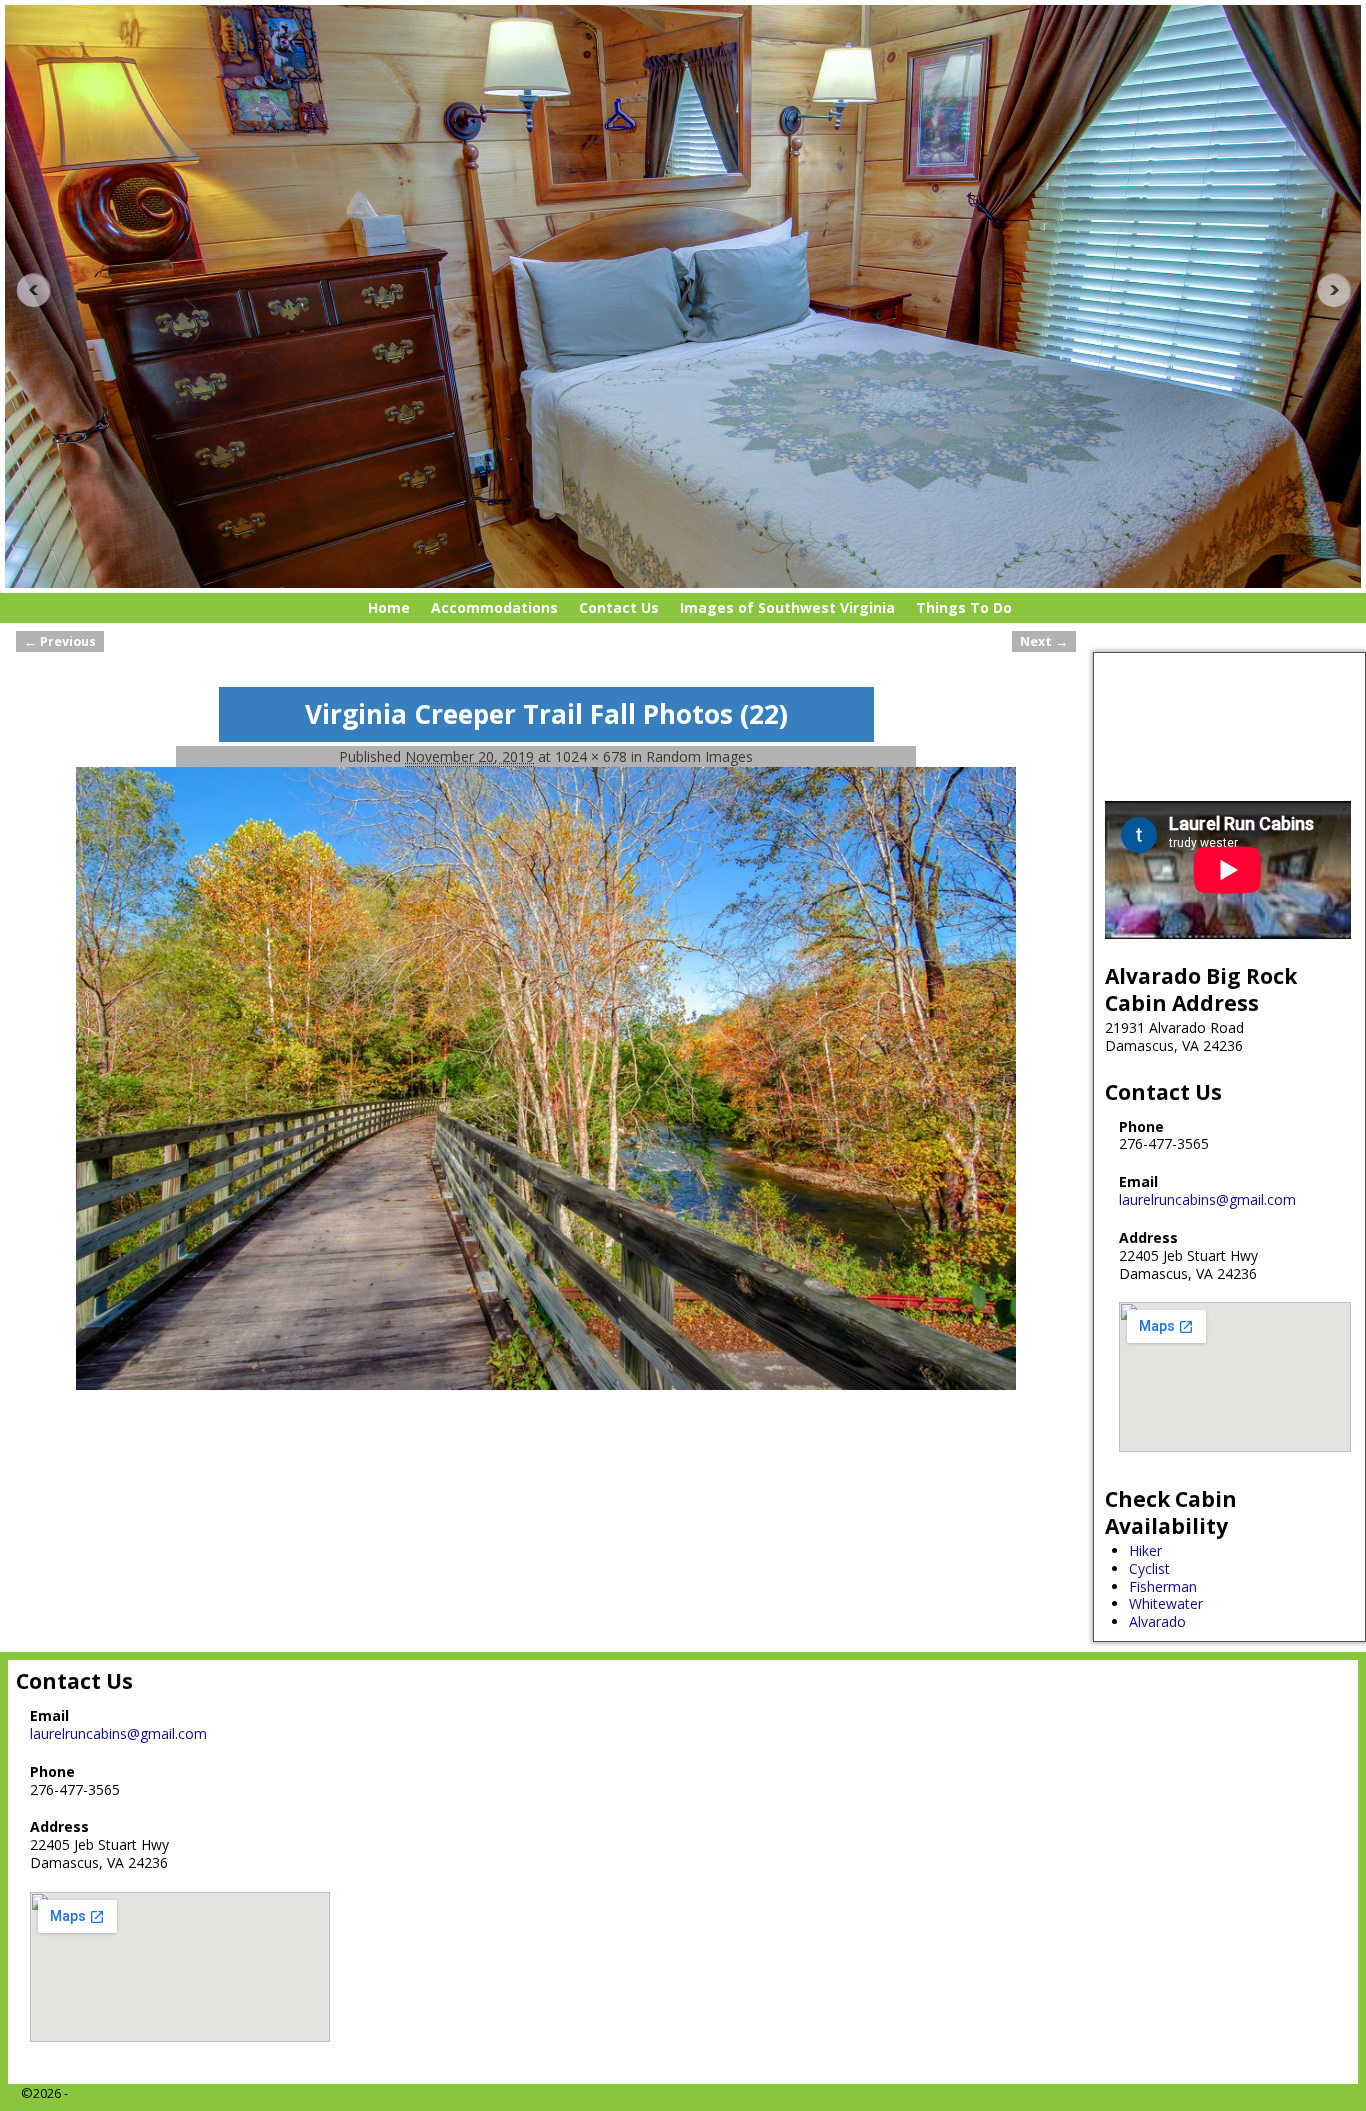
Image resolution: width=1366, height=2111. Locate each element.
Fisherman (1163, 1586)
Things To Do (964, 607)
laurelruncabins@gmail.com (1207, 1199)
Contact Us (619, 607)
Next (1340, 290)
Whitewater (1166, 1603)
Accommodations (494, 607)
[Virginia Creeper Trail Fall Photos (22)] (546, 1078)
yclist (1154, 1568)
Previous (26, 290)
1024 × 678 (591, 756)
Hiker (1145, 1550)
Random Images (699, 756)
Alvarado (1157, 1621)
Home (389, 607)
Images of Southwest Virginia (787, 607)
